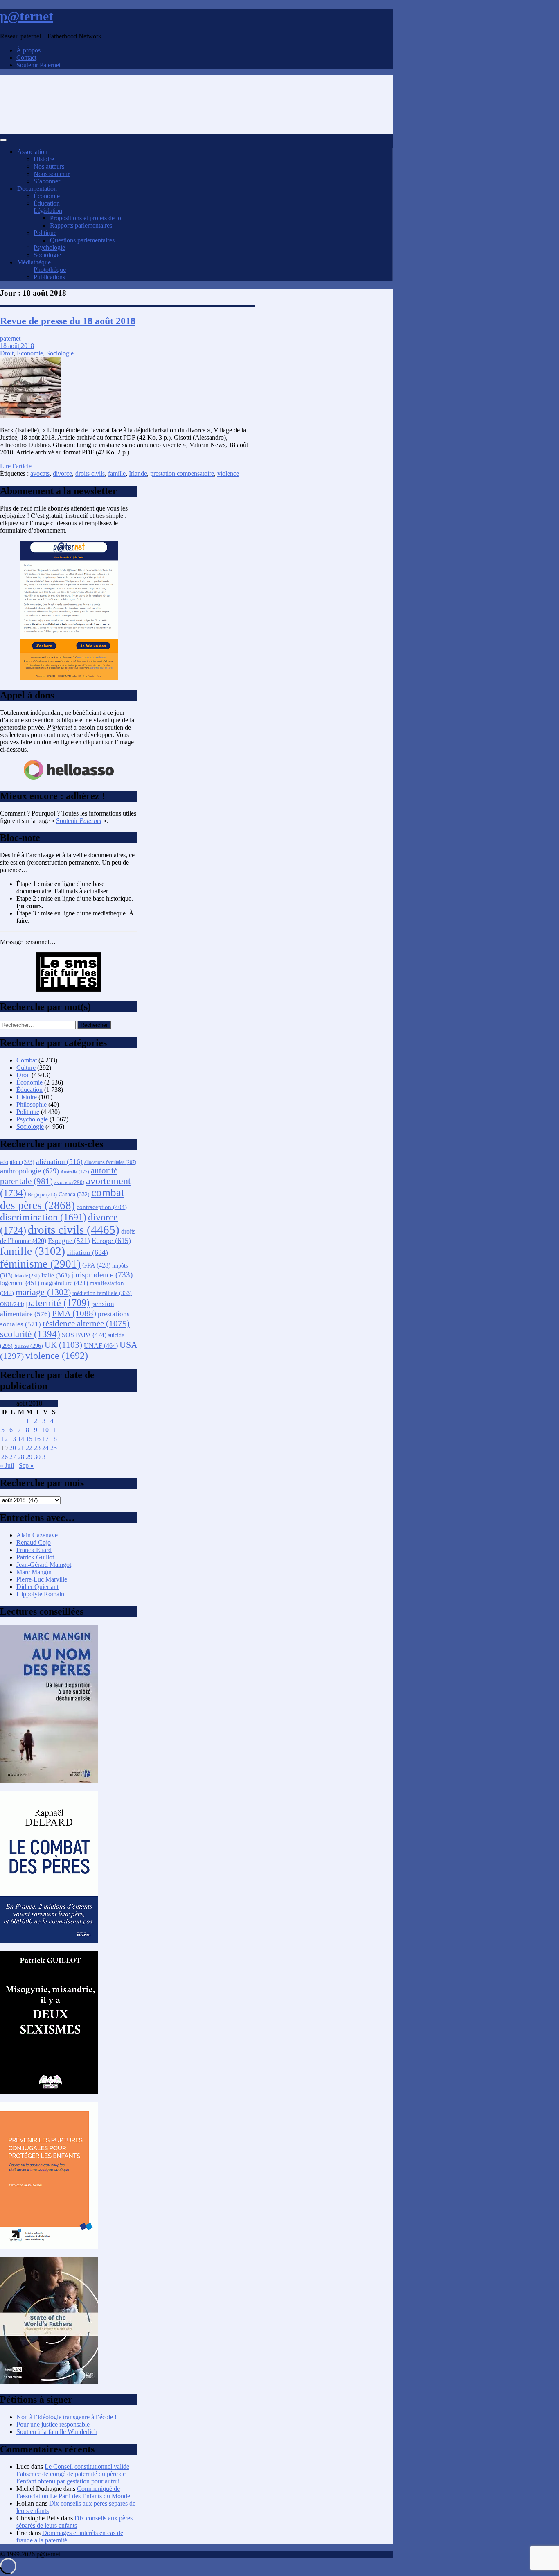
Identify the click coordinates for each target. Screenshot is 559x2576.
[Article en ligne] (49, 1781)
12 (5, 1439)
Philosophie (32, 1104)
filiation (87, 1252)
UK (63, 1345)
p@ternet (27, 16)
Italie (55, 1275)
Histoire (44, 159)
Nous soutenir (52, 174)
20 (13, 1448)
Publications (49, 277)
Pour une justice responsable (53, 2424)
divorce (62, 473)
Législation (48, 211)
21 (21, 1448)
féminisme (40, 1264)
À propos (28, 50)
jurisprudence (102, 1275)
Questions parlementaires (82, 240)
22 (29, 1448)
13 (13, 1439)
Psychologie (49, 247)
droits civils (90, 473)
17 (45, 1439)
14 (21, 1439)
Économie (47, 196)
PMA (74, 1313)
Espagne (69, 1241)
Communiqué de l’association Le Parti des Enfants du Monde (73, 2492)
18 (54, 1439)
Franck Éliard (34, 1550)
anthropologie (29, 1171)
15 (29, 1439)
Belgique (42, 1195)
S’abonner (47, 181)
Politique (45, 233)
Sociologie (47, 255)
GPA (96, 1265)
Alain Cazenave (37, 1535)
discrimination (43, 1217)
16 (37, 1439)
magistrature (64, 1283)
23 (37, 1448)
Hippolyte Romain (40, 1594)
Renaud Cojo (34, 1542)
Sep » (26, 1465)
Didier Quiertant (37, 1587)
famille (117, 473)
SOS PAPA (84, 1335)
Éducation (47, 203)
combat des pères (62, 1199)
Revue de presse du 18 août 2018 (68, 321)
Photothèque (50, 270)
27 (13, 1457)
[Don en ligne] (69, 778)
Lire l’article (16, 466)
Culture (26, 1068)
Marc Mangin (34, 1572)
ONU (12, 1304)
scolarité (30, 1334)
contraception (102, 1207)
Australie (75, 1172)
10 (45, 1430)
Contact (26, 58)
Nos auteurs (49, 166)
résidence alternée (86, 1324)
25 (54, 1448)
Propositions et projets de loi (86, 218)
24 (45, 1448)
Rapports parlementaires (81, 225)
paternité (58, 1303)
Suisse (29, 1346)
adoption (17, 1162)
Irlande (138, 473)
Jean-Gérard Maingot (44, 1565)
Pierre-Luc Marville (42, 1579)
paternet (10, 338)
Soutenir (79, 821)
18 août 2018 (17, 346)
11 (53, 1430)
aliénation (59, 1162)
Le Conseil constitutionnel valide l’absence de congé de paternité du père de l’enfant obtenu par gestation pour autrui (73, 2474)
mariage (43, 1292)
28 (21, 1457)
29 (29, 1457)
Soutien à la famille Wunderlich (57, 2432)
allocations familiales (110, 1163)
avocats (40, 473)
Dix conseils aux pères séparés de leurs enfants (74, 2522)
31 (45, 1457)
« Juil (7, 1465)
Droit (7, 353)
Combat (27, 1060)
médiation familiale (102, 1293)
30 (37, 1457)
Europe (111, 1241)
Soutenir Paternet (38, 65)
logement (20, 1283)
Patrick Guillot (35, 1557)
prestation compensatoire (182, 473)
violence (228, 473)
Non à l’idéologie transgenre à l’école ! (66, 2417)
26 (5, 1457)
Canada (74, 1194)
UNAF (101, 1346)
